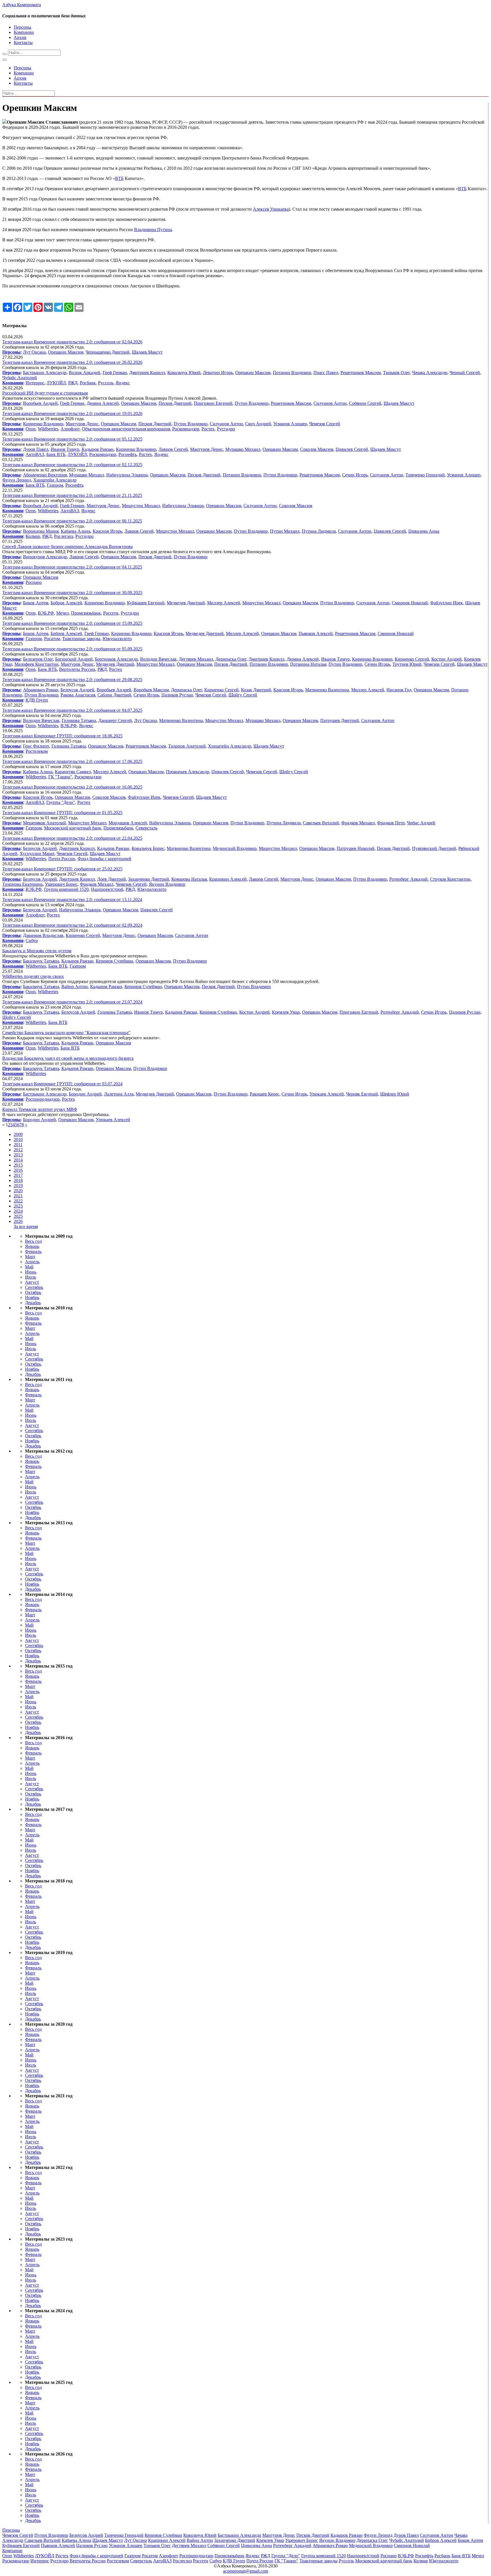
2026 (18, 1221)
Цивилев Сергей (352, 449)
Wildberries (48, 429)
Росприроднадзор (43, 1099)
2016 (18, 1170)
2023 (18, 1206)
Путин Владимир (252, 403)
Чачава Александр (430, 373)
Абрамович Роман (41, 690)
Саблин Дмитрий (114, 695)
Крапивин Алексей (228, 879)
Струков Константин (450, 879)
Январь (32, 1246)
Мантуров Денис (82, 424)
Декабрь (33, 1303)
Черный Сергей (465, 373)
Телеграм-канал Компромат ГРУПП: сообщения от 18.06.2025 (62, 736)
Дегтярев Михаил (196, 659)
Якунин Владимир (167, 884)
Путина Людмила (319, 531)
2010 (18, 1139)
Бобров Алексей (66, 603)
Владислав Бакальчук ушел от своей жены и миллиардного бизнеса (68, 1058)
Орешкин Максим (66, 352)
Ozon (31, 429)
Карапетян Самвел (73, 772)
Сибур (32, 940)
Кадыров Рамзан (98, 449)
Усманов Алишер (290, 424)
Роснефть (128, 454)
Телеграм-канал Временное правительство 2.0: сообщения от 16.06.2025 (72, 787)
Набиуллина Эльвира (127, 475)
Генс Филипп (36, 746)
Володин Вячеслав (158, 659)
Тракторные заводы (81, 639)
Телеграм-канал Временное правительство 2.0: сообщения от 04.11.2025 (72, 567)
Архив (20, 37)
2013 (18, 1155)
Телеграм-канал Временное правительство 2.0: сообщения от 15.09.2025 (72, 623)
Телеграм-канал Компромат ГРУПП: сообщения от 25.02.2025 (62, 869)
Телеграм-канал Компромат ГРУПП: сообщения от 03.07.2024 (62, 1084)
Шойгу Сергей (243, 695)
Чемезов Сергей (325, 424)
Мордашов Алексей (128, 823)
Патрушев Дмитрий (340, 720)
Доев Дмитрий (112, 879)
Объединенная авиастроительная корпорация (126, 429)
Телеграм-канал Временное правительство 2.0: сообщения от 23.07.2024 (72, 1002)
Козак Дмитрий (256, 690)
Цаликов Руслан (177, 695)
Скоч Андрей (258, 424)
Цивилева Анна (424, 531)
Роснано (34, 582)
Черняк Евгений (362, 1094)
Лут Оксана (34, 352)
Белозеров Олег (38, 659)
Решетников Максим (361, 373)
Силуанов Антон (330, 403)
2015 (18, 1165)
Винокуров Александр (45, 557)
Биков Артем (36, 603)
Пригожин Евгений (213, 403)
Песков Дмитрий (175, 403)
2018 (18, 1180)
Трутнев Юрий (407, 664)
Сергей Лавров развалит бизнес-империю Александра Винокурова (67, 546)
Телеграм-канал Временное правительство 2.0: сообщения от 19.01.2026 (72, 413)
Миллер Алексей (224, 603)
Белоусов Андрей (77, 690)
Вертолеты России (77, 669)
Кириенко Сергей (412, 659)
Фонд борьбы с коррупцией (104, 859)
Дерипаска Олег (231, 659)
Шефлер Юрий (395, 1094)
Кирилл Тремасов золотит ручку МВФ (40, 1109)
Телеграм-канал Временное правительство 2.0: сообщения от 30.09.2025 (72, 593)
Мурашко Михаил (243, 449)
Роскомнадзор (186, 429)
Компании (24, 32)
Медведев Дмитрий (186, 603)
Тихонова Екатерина (22, 884)
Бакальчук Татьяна (41, 961)
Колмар (33, 536)
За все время (26, 1226)
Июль (31, 1277)
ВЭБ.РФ (46, 613)
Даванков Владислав (43, 935)
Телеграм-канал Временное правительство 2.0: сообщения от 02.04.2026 (72, 342)
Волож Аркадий (85, 373)
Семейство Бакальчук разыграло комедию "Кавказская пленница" (66, 1033)
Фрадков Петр (391, 823)
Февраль (33, 1251)
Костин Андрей (447, 659)
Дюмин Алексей (103, 403)
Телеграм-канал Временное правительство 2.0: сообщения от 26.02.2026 (72, 362)
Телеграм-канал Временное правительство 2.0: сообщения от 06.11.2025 (72, 521)
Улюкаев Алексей (327, 1094)
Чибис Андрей (421, 823)
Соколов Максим (317, 449)
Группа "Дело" (61, 802)
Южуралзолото (117, 639)
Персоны (22, 27)
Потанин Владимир (292, 373)
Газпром (55, 485)
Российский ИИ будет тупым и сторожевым (45, 393)
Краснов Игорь (107, 531)
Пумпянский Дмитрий (434, 848)
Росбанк (88, 383)
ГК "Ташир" (60, 777)
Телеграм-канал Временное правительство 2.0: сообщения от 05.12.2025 (72, 439)
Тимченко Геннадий (425, 475)
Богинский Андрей (74, 659)
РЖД (73, 383)
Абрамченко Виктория (45, 475)
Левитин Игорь (218, 373)
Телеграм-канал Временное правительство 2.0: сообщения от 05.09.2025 (72, 649)
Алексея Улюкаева (271, 209)
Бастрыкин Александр (45, 373)
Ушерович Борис (61, 884)
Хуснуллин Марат (37, 854)
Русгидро (226, 429)
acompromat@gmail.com (246, 2571)
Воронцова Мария (41, 531)
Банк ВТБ (56, 454)
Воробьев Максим (151, 690)
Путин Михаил (285, 531)
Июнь (31, 1272)
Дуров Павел (36, 449)
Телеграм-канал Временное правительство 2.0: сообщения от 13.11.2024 (72, 900)
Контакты (23, 42)
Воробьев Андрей (40, 403)
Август (32, 1282)
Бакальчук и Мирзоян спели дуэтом (37, 951)
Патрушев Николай (356, 848)
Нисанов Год (399, 690)
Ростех (208, 429)
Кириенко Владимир (43, 424)
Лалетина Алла (119, 1094)
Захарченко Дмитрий (149, 879)
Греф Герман (115, 373)
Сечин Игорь (355, 475)
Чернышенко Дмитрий (108, 352)
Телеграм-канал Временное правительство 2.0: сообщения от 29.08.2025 (72, 680)
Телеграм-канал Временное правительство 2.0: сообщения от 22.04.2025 (72, 838)
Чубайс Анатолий (20, 378)
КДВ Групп (37, 700)
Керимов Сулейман (115, 961)
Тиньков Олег (396, 373)
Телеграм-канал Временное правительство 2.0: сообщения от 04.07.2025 (72, 710)
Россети (111, 613)
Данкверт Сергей (115, 720)
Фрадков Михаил (358, 823)
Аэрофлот (70, 429)
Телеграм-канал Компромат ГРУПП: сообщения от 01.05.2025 (62, 813)
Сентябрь (34, 1287)
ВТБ (119, 178)
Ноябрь (32, 1298)
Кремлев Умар (286, 1012)
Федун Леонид (17, 480)
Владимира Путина (153, 230)
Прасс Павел (326, 373)
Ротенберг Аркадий (408, 879)
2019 (18, 1186)
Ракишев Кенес (265, 1094)
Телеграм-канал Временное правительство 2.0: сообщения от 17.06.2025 (72, 761)
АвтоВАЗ (35, 454)
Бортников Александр (116, 659)
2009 (18, 1134)
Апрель (32, 1262)
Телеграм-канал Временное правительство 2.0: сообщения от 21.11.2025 (72, 495)
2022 (18, 1201)
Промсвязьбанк (86, 613)
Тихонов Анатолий (187, 746)
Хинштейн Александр (55, 480)
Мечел (63, 613)
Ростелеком (37, 751)
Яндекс (123, 383)
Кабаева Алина (76, 531)
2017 (18, 1175)
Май (29, 1267)
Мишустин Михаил (141, 506)
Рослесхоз (64, 536)
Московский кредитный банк (73, 828)
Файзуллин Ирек (447, 603)
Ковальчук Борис (148, 848)
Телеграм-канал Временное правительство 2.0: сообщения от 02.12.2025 (72, 465)
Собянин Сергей (365, 403)
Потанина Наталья (308, 664)
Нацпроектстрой (107, 889)
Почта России (62, 859)
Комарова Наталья (189, 879)
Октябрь (33, 1292)
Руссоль (106, 383)
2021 (18, 1196)
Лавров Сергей (173, 449)
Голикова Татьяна (79, 720)
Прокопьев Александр (188, 772)
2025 (18, 1216)
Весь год (33, 1241)
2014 (18, 1160)
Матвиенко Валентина (327, 690)
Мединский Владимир (235, 848)
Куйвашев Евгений (146, 603)
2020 (18, 1191)
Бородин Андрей (85, 1094)
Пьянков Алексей (316, 633)
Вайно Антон (75, 987)
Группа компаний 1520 (66, 889)
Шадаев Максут (147, 352)
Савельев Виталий (321, 823)
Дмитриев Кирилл (147, 373)
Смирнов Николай (410, 603)
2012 (18, 1150)
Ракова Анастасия (78, 695)
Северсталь (146, 828)
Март (30, 1257)
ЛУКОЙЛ (56, 383)
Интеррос (35, 383)
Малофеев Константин (37, 664)
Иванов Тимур (65, 449)
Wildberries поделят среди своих (33, 976)
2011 (18, 1145)
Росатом (52, 639)
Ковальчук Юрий (184, 373)
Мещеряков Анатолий (44, 823)
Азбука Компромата (22, 5)
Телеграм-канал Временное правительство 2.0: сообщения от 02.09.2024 (72, 925)
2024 (18, 1211)
